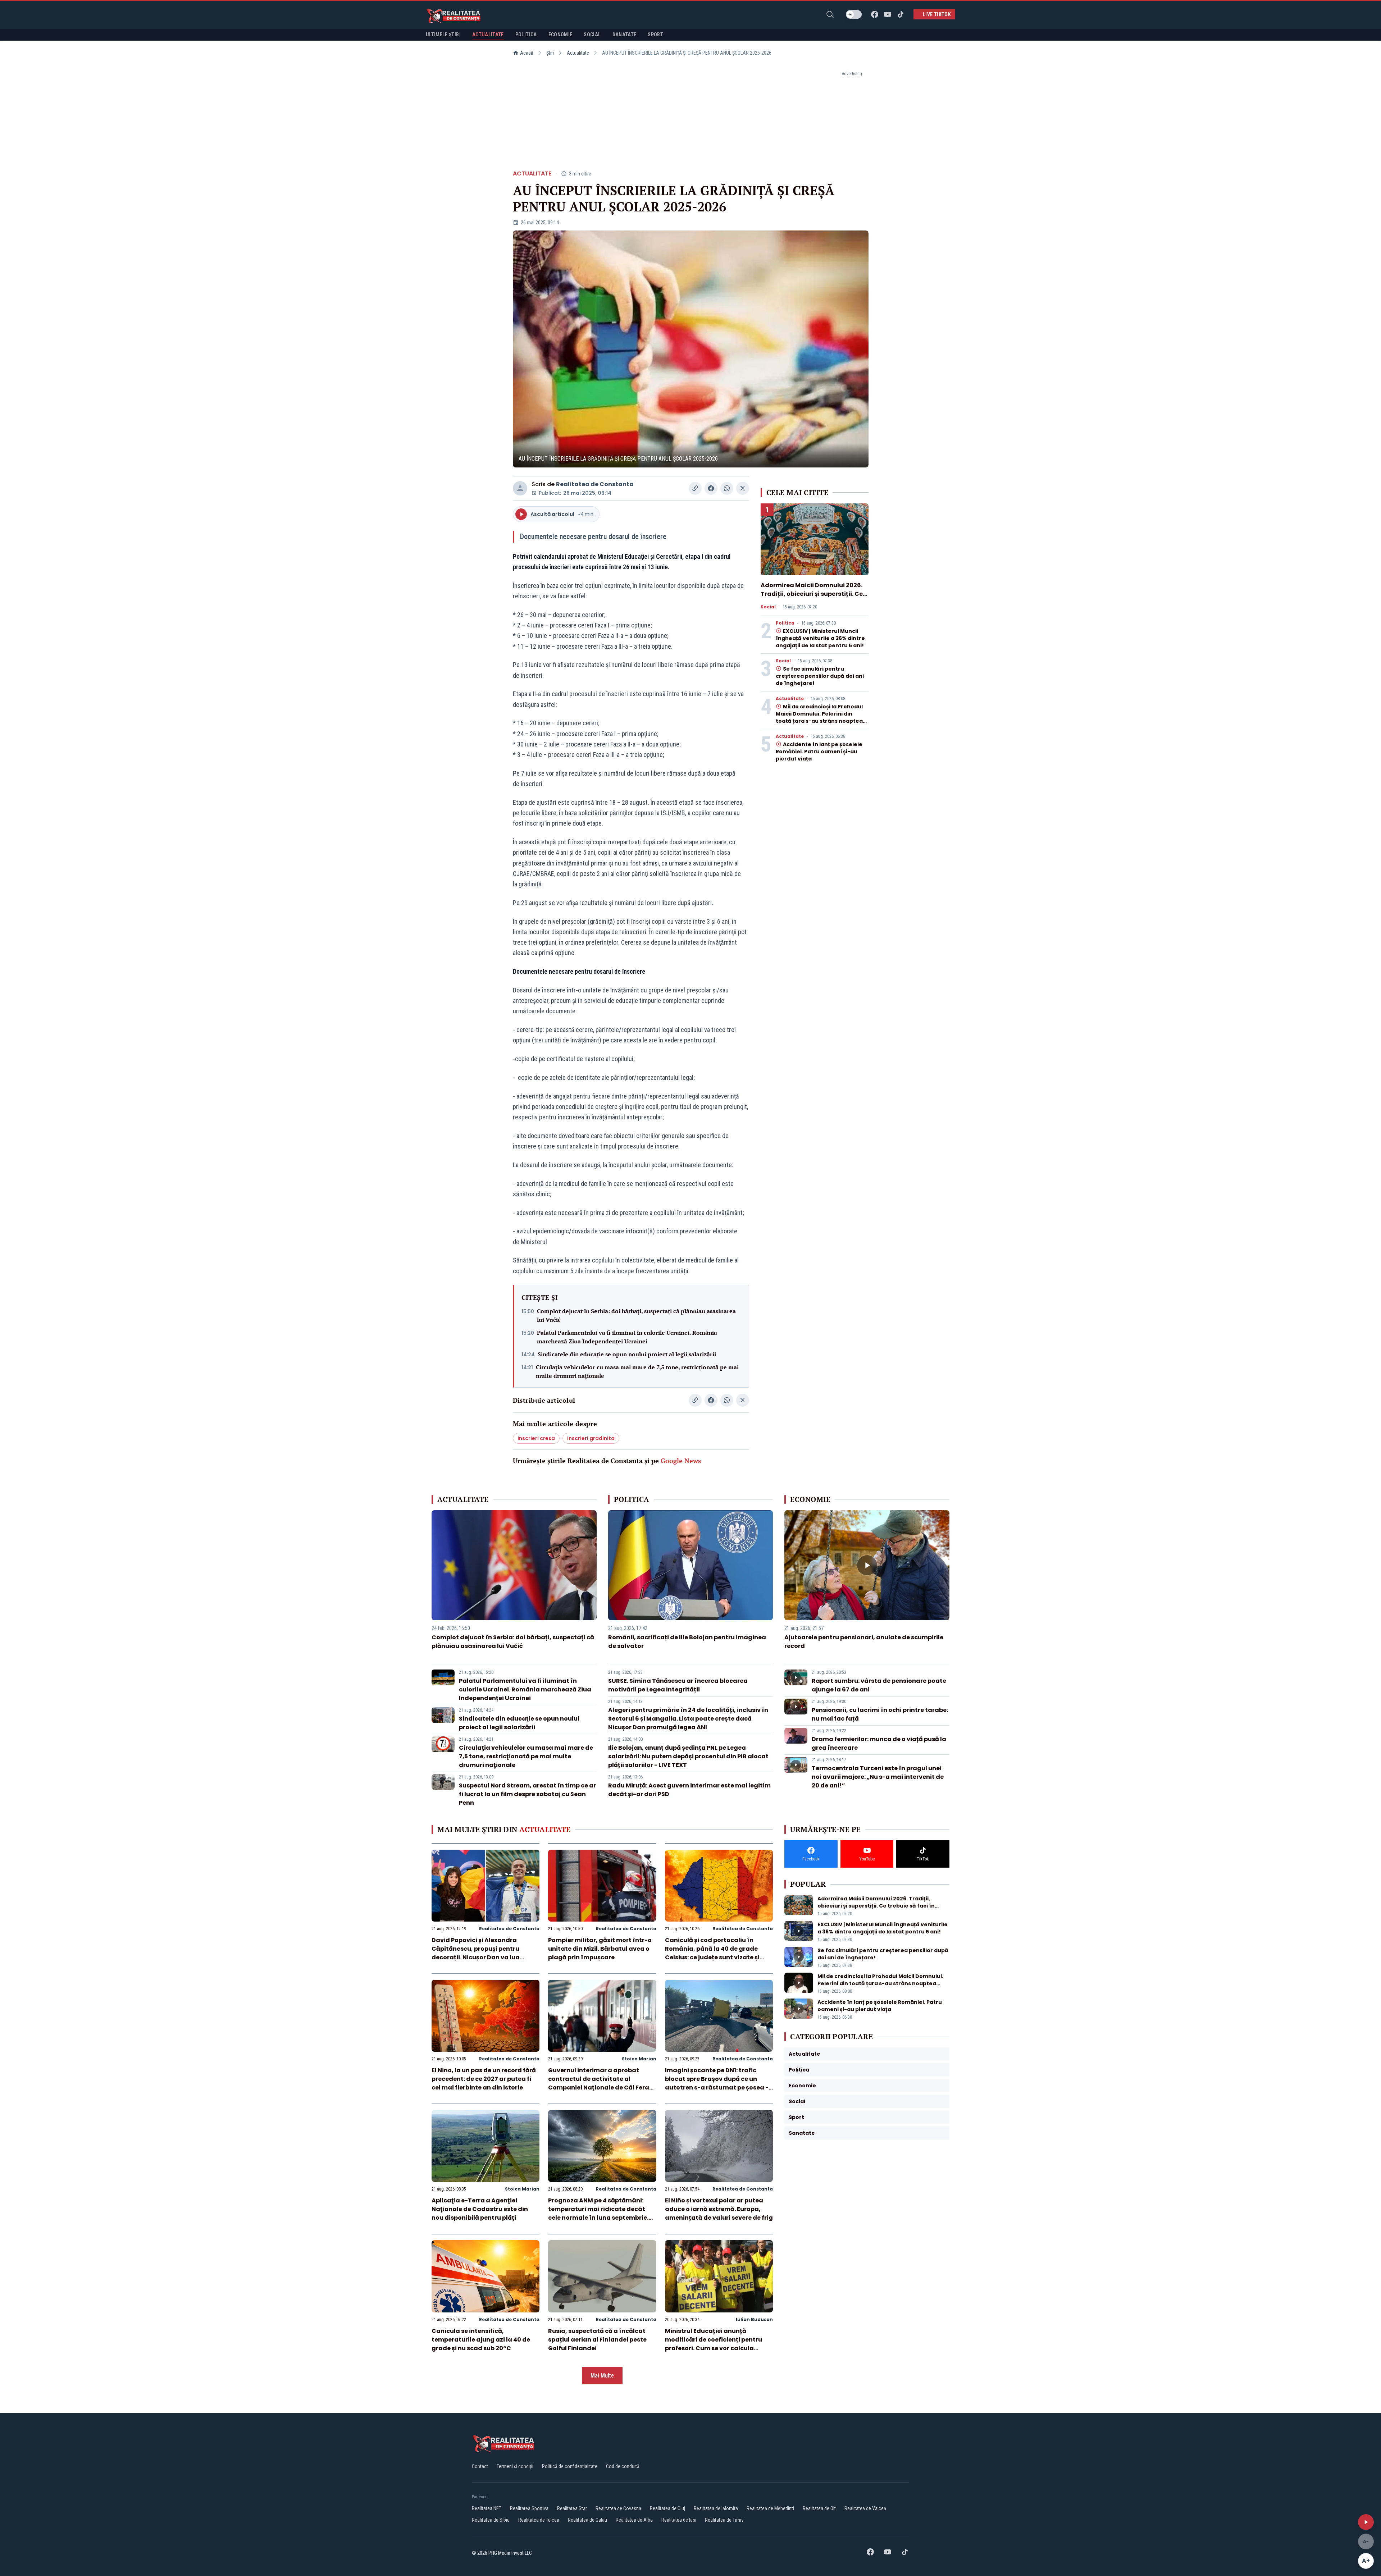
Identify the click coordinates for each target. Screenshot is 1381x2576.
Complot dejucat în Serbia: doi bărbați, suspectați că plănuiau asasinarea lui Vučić (636, 1315)
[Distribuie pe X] (743, 488)
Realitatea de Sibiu (491, 2520)
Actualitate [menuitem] (488, 35)
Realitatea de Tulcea (539, 2520)
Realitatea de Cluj (667, 2508)
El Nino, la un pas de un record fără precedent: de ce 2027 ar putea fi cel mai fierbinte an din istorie (484, 2079)
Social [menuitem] (592, 35)
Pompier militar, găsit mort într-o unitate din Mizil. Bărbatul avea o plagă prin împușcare (600, 1949)
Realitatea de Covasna (618, 2508)
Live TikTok (937, 14)
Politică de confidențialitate (570, 2466)
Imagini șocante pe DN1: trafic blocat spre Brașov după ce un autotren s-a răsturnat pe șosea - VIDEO (717, 2083)
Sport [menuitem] (655, 35)
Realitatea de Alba (634, 2520)
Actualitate (578, 53)
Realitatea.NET (487, 2508)
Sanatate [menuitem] (625, 35)
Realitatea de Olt (819, 2508)
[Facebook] (875, 14)
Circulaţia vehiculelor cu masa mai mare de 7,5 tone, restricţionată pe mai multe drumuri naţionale (637, 1371)
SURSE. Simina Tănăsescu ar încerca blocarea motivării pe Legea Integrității (678, 1685)
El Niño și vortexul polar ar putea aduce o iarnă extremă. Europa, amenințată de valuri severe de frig (719, 2209)
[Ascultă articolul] (1366, 2522)
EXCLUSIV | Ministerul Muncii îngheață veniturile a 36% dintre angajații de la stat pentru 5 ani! (820, 638)
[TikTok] (901, 14)
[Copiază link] (695, 488)
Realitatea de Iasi (679, 2520)
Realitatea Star (572, 2508)
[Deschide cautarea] (830, 14)
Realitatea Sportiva (529, 2508)
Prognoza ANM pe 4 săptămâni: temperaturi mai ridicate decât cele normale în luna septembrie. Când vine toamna (598, 2213)
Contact (480, 2466)
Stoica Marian (639, 2059)
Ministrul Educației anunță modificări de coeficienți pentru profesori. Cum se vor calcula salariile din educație (714, 2344)
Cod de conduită (623, 2466)
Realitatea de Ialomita (716, 2508)
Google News (681, 1461)
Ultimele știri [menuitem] (443, 35)
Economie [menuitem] (560, 35)
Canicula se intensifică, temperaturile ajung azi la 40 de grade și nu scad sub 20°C (481, 2340)
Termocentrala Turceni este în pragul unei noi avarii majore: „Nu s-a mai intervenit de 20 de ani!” (878, 1777)
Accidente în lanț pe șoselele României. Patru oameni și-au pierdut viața (819, 752)
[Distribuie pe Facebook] (711, 488)
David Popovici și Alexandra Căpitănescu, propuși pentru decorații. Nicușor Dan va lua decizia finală (476, 1953)
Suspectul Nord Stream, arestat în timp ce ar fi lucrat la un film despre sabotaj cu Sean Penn (527, 1794)
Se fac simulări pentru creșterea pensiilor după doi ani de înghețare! (820, 676)
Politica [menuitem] (526, 35)
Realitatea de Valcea (865, 2508)
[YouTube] (888, 14)
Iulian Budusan (754, 2319)
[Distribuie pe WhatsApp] (727, 488)
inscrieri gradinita (591, 1438)
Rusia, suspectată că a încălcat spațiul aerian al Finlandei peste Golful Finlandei (597, 2340)
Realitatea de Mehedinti (770, 2508)
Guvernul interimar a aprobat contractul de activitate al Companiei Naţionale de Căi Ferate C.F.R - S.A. (602, 2083)
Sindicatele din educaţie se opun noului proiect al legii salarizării (627, 1354)
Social (768, 607)
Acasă (527, 53)
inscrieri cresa (536, 1438)
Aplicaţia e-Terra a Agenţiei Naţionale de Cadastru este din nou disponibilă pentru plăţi (480, 2209)
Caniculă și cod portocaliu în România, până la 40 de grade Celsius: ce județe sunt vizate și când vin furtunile (712, 1953)
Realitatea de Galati (587, 2520)
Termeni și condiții (515, 2466)
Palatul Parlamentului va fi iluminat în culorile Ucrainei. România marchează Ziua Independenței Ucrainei (627, 1337)
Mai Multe (602, 2376)
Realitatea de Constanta (595, 484)
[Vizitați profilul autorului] (520, 488)
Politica (785, 623)
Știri (550, 53)
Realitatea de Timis (724, 2520)
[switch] (854, 14)
